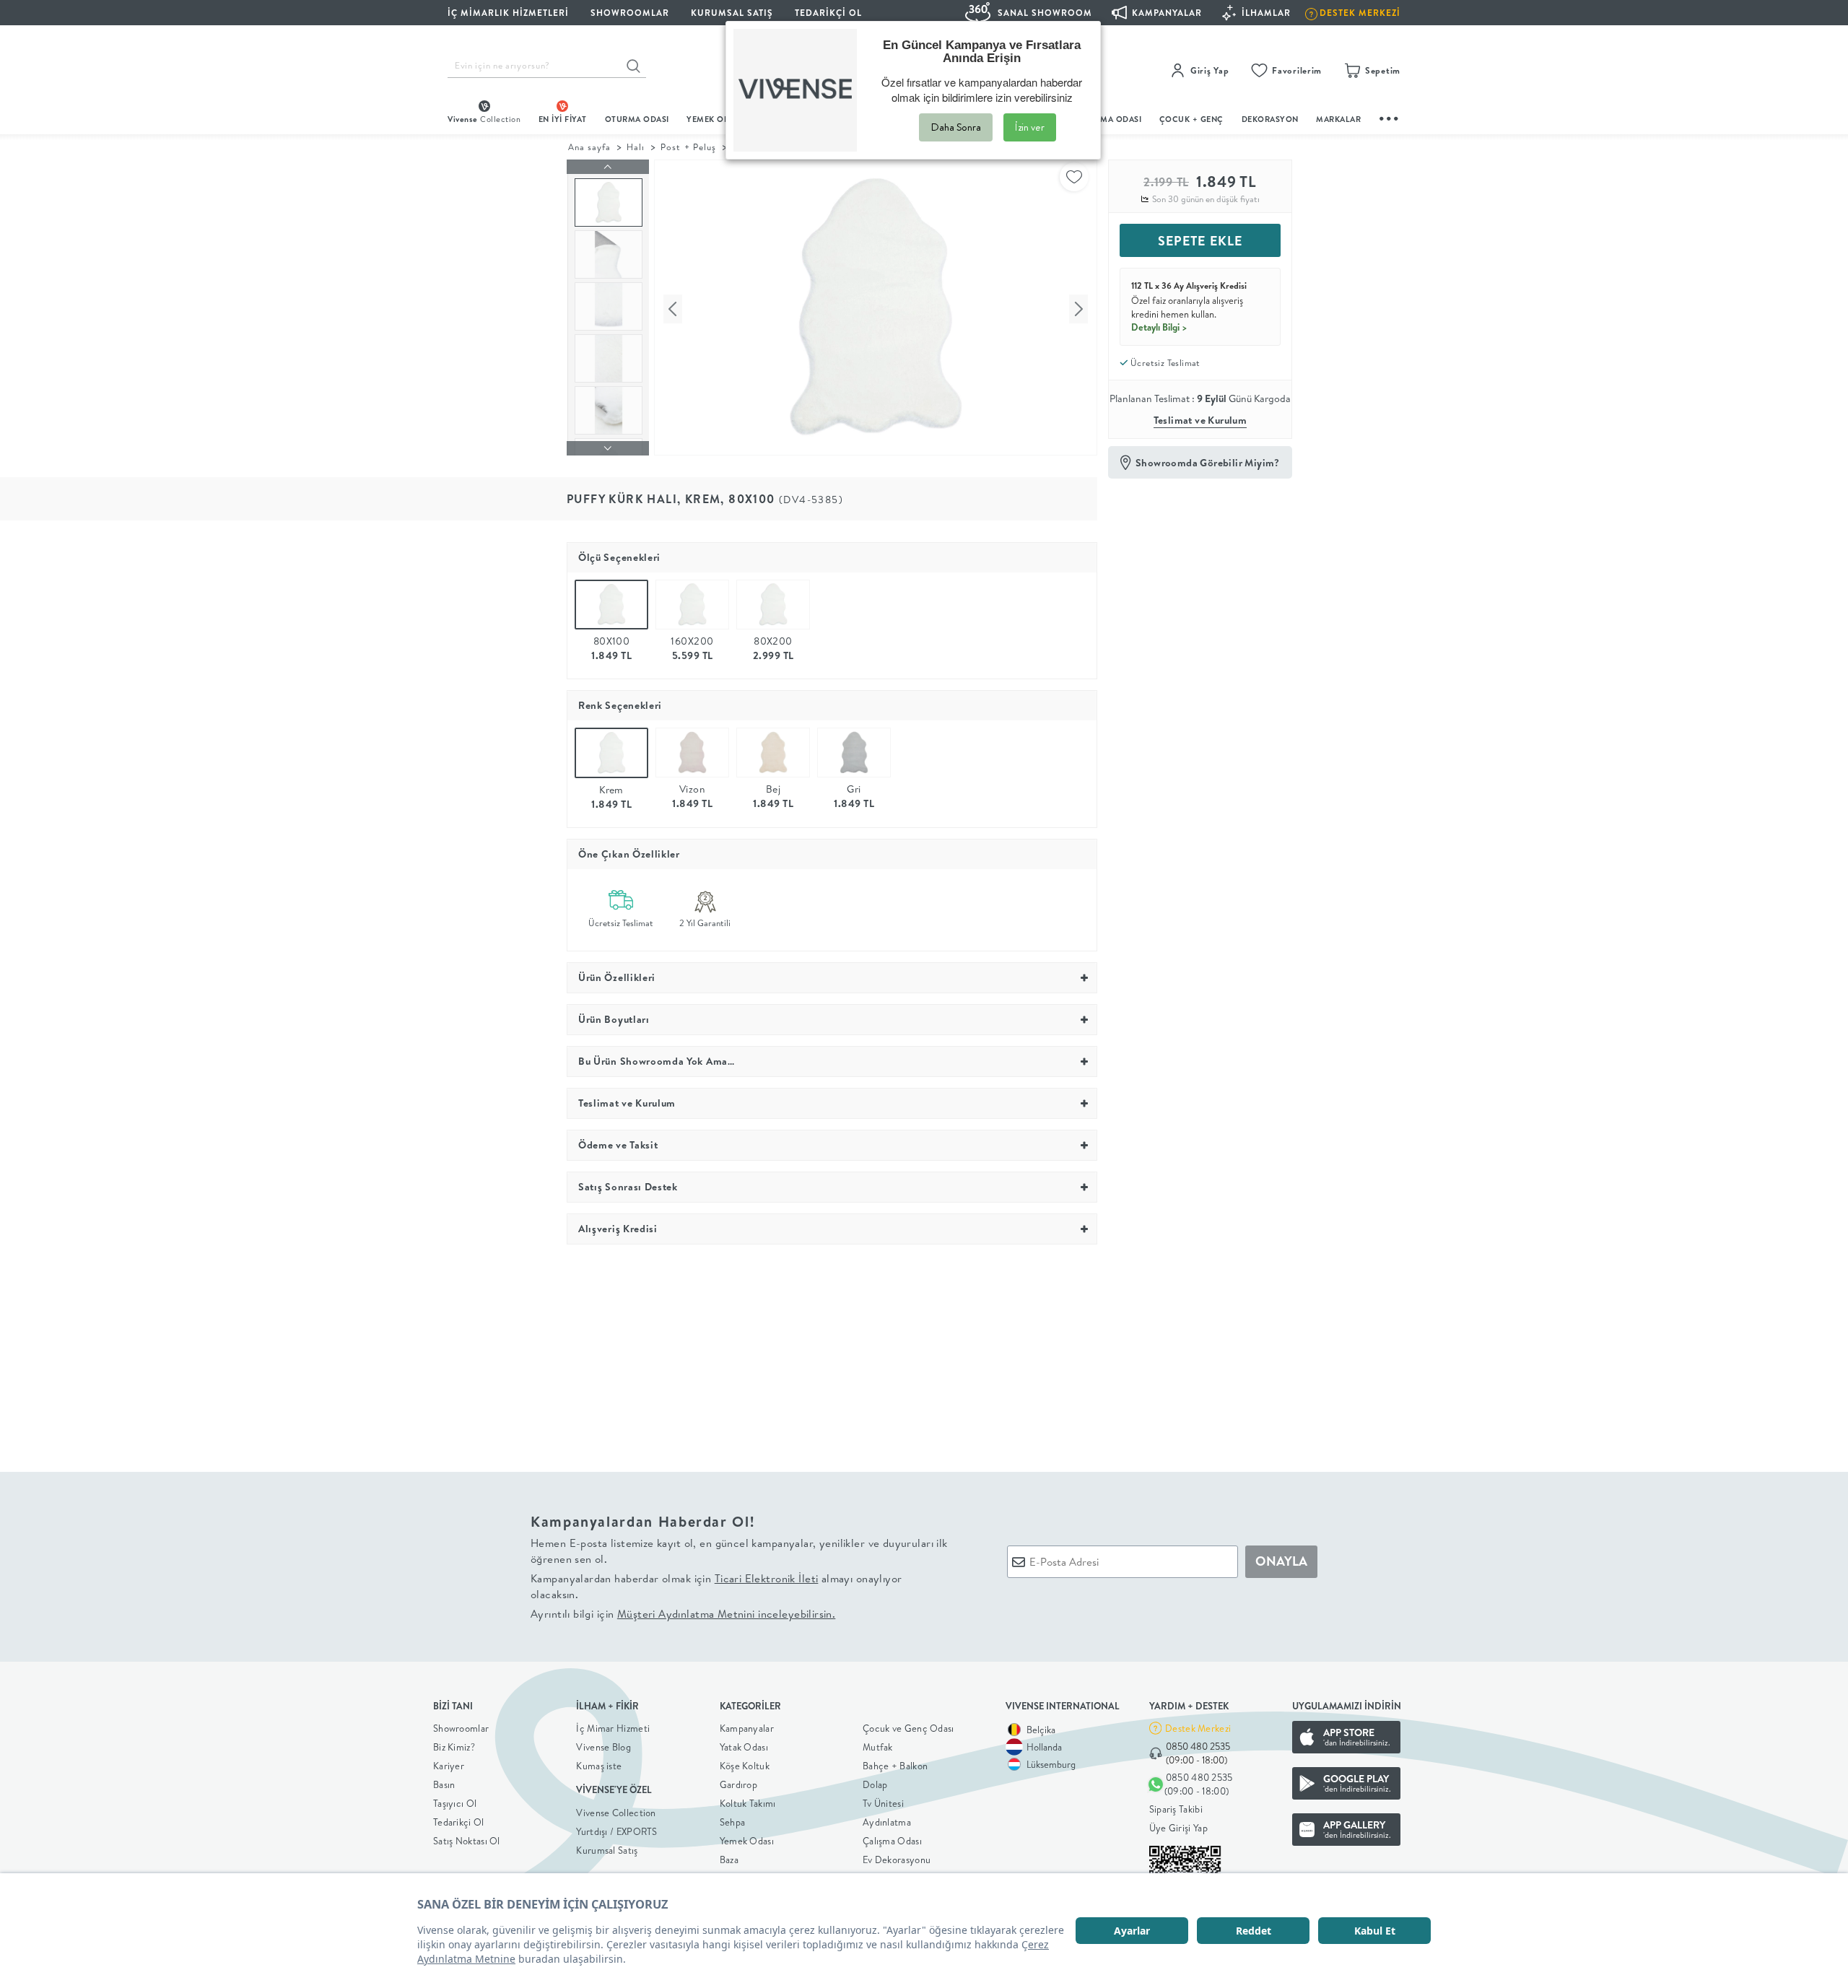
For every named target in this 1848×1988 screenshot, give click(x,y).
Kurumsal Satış (607, 1850)
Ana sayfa (589, 147)
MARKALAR (1338, 119)
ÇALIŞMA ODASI (1110, 119)
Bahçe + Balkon (895, 1766)
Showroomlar (461, 1728)
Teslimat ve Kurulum (1200, 420)
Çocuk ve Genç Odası (908, 1728)
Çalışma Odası (892, 1841)
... (1390, 117)
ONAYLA (1281, 1561)
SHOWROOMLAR (630, 13)
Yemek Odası (747, 1841)
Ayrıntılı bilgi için (683, 1614)
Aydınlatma (887, 1822)
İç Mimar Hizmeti (613, 1728)
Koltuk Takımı (748, 1803)
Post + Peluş (688, 147)
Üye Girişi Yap (1178, 1828)
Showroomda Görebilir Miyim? (1208, 463)
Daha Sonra (956, 127)
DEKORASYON (1270, 119)
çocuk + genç (1191, 119)
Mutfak (878, 1747)
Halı (636, 147)
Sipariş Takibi (1176, 1809)
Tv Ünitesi (883, 1803)
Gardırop (738, 1784)
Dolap (875, 1784)
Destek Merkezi (1198, 1728)
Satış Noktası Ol (467, 1841)
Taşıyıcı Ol (455, 1803)
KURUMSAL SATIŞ (732, 13)
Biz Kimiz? (454, 1747)
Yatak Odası (744, 1747)
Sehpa (733, 1822)
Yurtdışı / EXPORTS (616, 1831)
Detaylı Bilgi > (1159, 327)
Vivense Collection (616, 1813)
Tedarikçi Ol (828, 13)
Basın (444, 1784)
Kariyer (449, 1766)
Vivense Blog (603, 1747)
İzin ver (1030, 127)
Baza (729, 1860)
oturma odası (637, 119)
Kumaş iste (599, 1766)
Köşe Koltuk (745, 1766)
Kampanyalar (747, 1728)
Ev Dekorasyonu (897, 1860)
